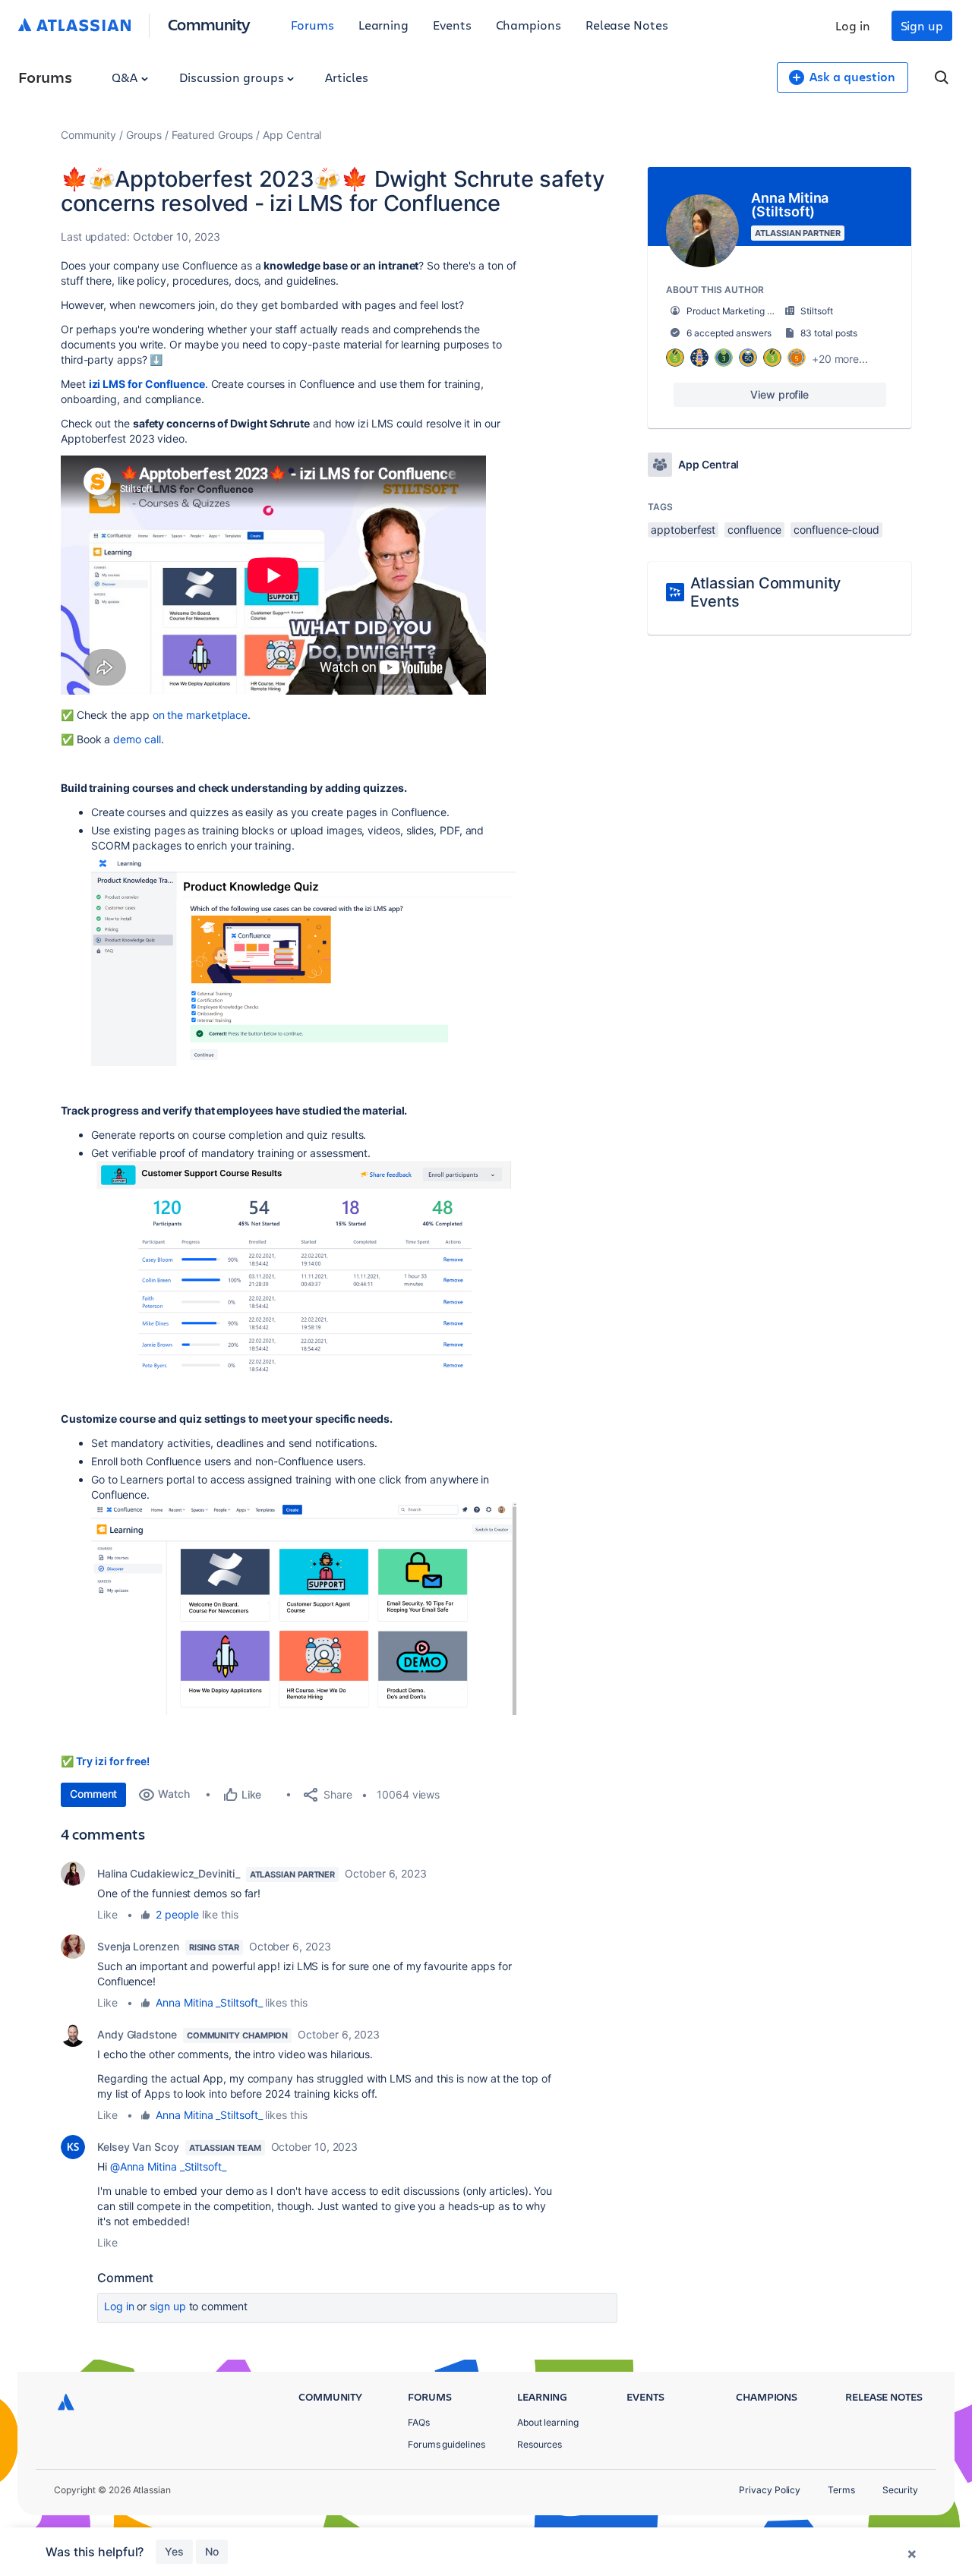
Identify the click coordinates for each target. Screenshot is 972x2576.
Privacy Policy (770, 2490)
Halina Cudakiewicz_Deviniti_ (169, 1873)
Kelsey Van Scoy (138, 2147)
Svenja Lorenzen (138, 1946)
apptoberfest (683, 530)
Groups (144, 135)
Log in (853, 25)
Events (452, 25)
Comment (93, 1794)
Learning (383, 25)
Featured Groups (213, 135)
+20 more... (840, 359)
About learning (548, 2422)
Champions (529, 25)
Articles (346, 77)
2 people (177, 1914)
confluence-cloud (836, 530)
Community (209, 24)
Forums (312, 25)
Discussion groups (233, 77)
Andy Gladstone (137, 2034)
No (212, 2551)
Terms (841, 2490)
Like (107, 1914)
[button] (304, 960)
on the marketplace (200, 715)
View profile (779, 394)
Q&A (126, 77)
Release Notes (627, 25)
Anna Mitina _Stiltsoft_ (209, 2002)
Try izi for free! (113, 1761)
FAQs (419, 2422)
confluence (754, 530)
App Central (292, 135)
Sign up (922, 25)
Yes (174, 2551)
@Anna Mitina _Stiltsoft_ (168, 2166)
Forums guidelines (447, 2444)
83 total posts (829, 333)
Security (900, 2490)
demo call (137, 739)
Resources (540, 2444)
